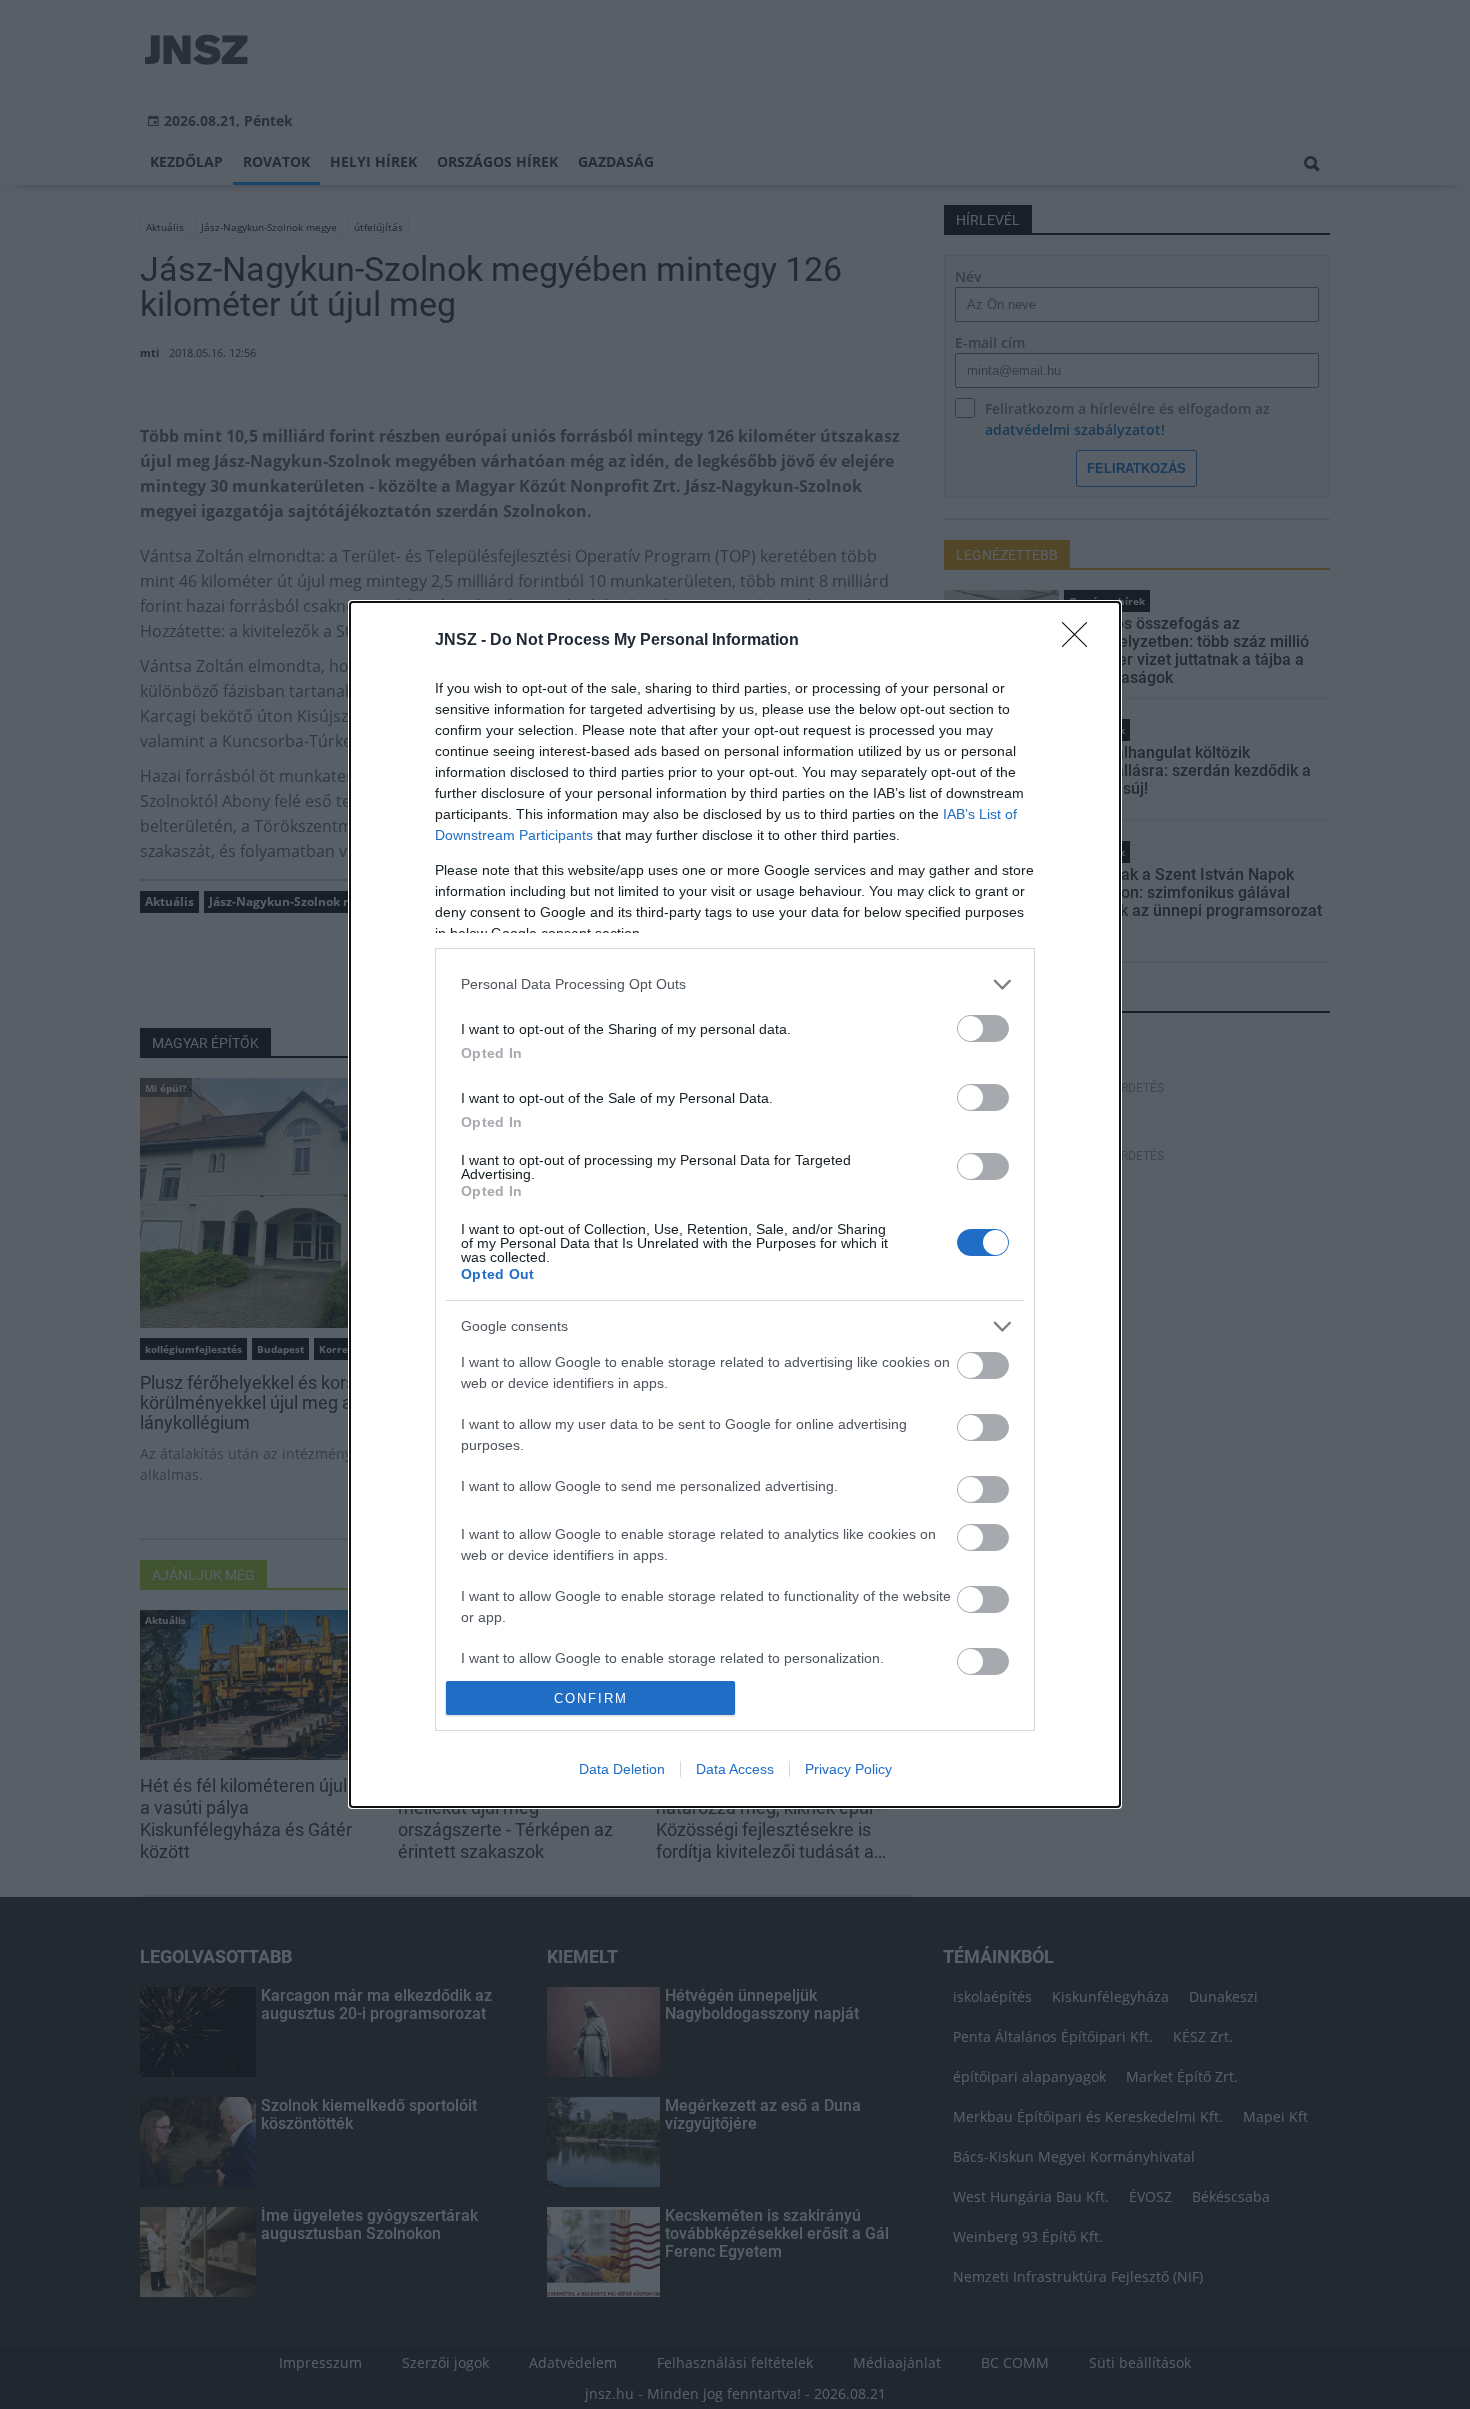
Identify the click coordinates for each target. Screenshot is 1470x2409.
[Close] (1081, 641)
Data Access (735, 1769)
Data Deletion (622, 1769)
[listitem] (735, 984)
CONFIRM (591, 1698)
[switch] (983, 1028)
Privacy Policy (848, 1769)
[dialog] (735, 1205)
